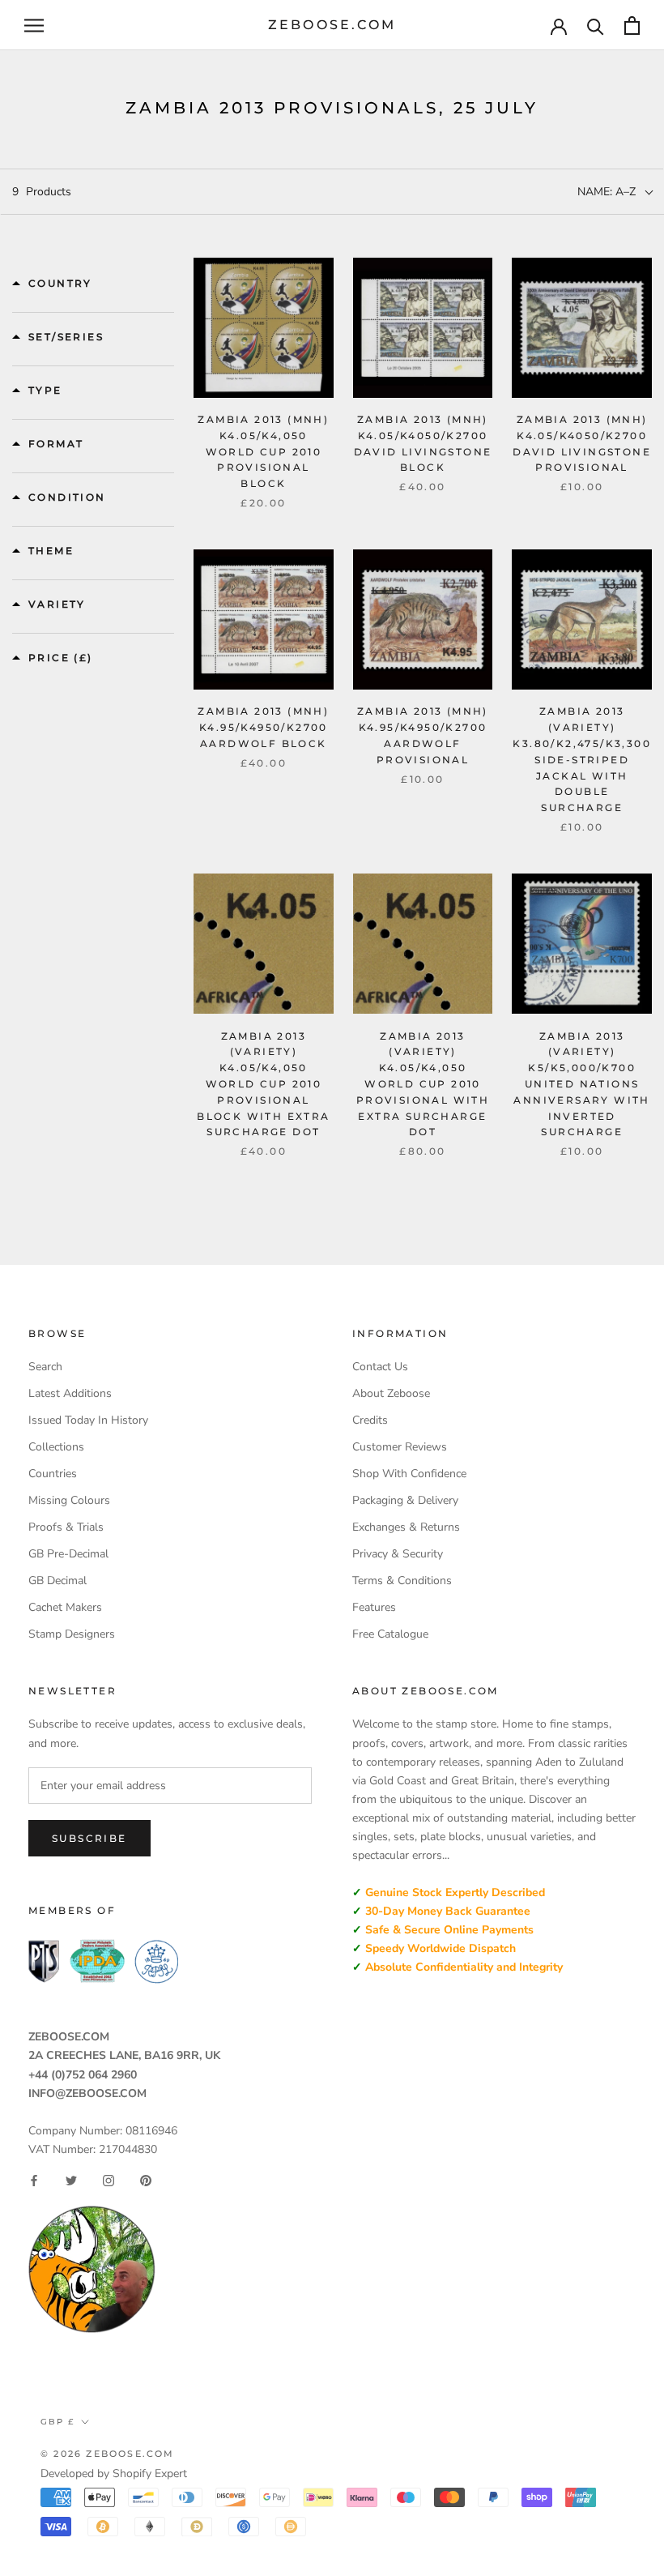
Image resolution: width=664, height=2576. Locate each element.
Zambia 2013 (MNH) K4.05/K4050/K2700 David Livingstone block (423, 443)
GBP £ (57, 2422)
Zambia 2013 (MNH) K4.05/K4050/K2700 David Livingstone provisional (582, 443)
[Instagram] (109, 2181)
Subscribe (89, 1838)
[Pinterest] (146, 2181)
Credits (370, 1420)
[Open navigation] (34, 26)
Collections (56, 1447)
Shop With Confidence (409, 1474)
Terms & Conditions (402, 1581)
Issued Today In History (88, 1420)
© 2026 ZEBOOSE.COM (108, 2454)
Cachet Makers (65, 1607)
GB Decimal (57, 1581)
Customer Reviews (400, 1447)
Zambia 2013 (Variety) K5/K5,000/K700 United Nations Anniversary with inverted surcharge (581, 1084)
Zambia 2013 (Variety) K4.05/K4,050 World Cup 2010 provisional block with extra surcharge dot (263, 1084)
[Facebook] (34, 2181)
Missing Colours (69, 1500)
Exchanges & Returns (406, 1527)
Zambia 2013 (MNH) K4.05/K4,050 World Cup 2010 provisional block (263, 451)
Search (45, 1367)
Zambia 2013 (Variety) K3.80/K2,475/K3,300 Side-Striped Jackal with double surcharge (582, 759)
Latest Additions (70, 1393)
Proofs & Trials (66, 1527)
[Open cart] (632, 26)
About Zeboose (391, 1393)
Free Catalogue (390, 1634)
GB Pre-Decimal (68, 1554)
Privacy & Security (398, 1554)
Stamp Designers (72, 1634)
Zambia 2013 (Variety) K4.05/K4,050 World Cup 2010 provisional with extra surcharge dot (423, 1084)
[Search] (596, 26)
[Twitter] (71, 2181)
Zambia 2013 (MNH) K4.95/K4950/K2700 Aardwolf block (263, 727)
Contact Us (380, 1367)
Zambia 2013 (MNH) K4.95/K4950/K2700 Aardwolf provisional (423, 735)
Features (374, 1607)
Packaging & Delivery (405, 1500)
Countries (53, 1474)
